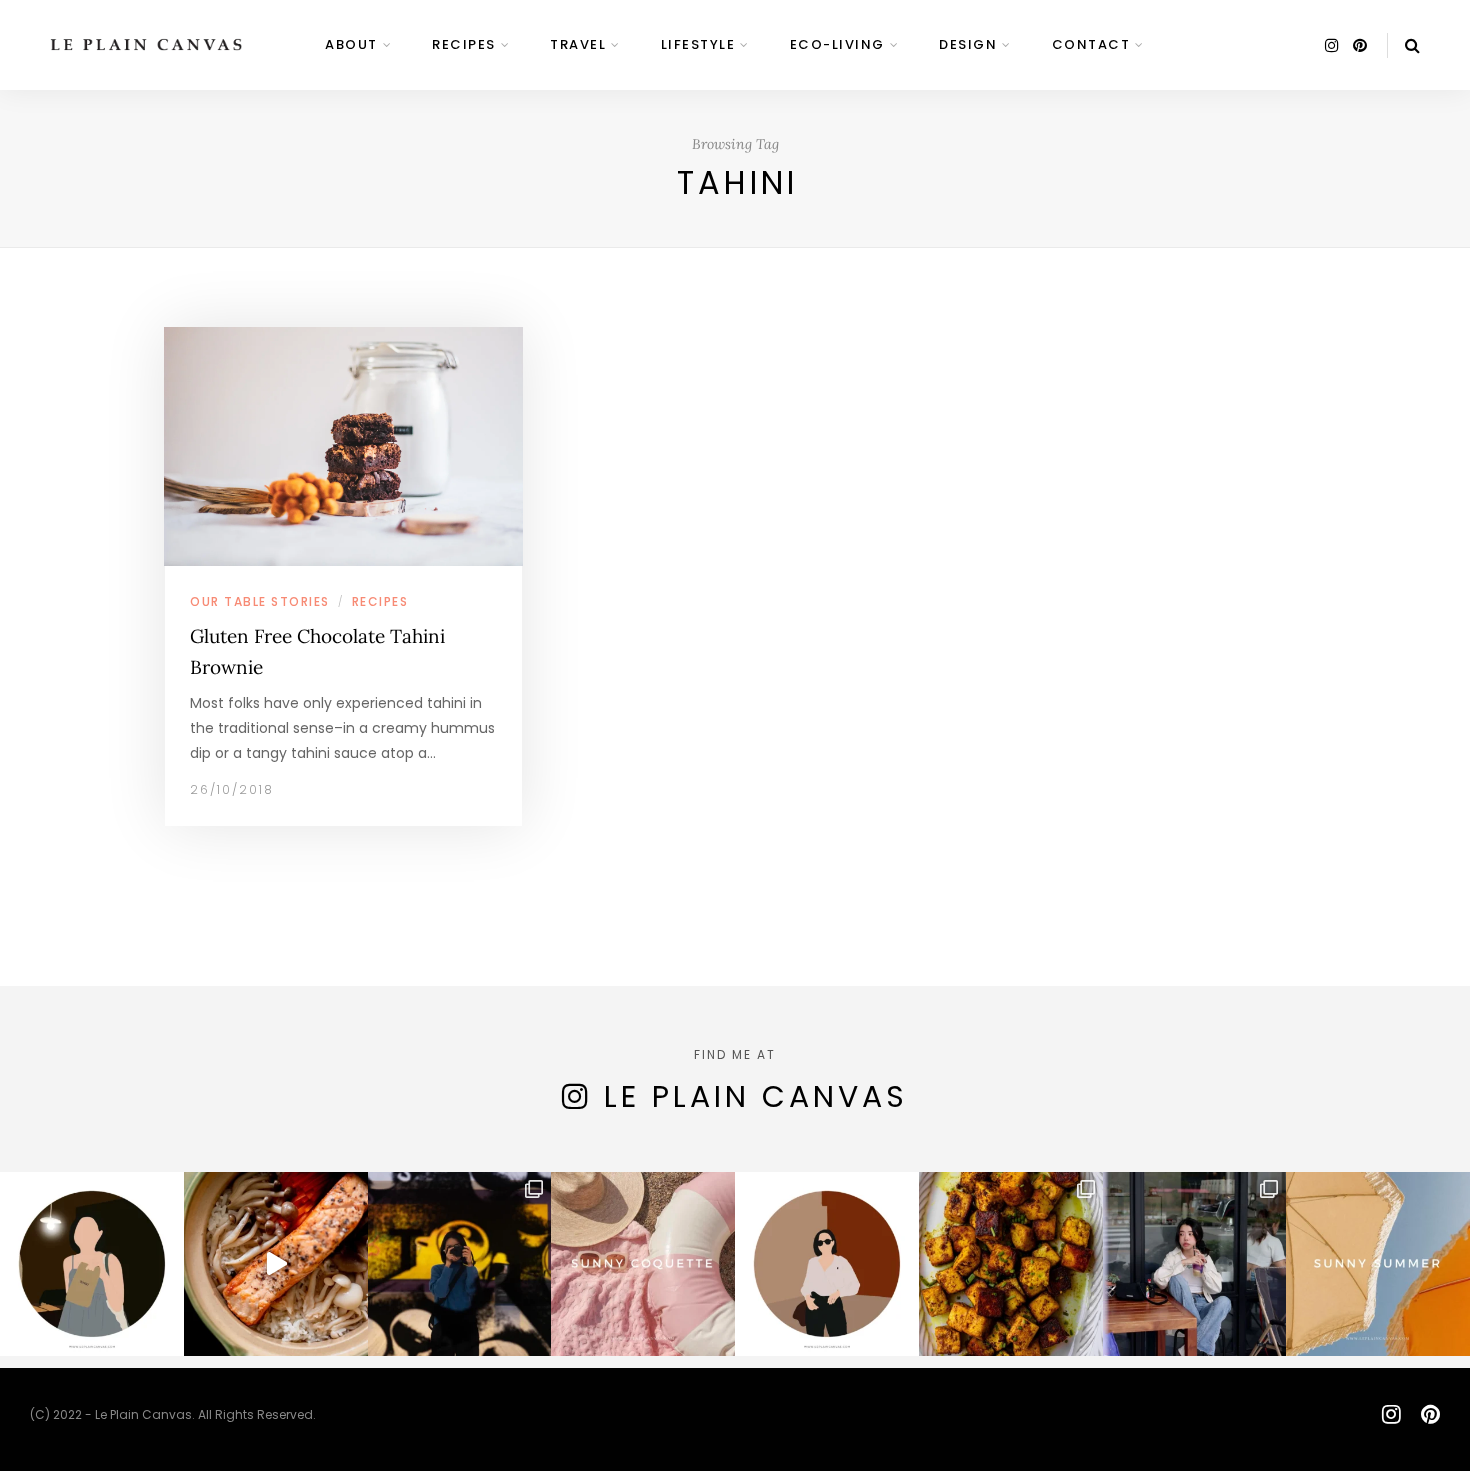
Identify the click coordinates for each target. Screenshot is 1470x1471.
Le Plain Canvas (756, 1096)
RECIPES (380, 601)
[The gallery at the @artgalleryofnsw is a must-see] (460, 1264)
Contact (1091, 44)
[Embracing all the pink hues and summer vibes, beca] (643, 1264)
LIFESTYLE (698, 44)
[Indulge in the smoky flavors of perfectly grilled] (1011, 1264)
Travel (578, 44)
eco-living (837, 44)
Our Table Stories (260, 601)
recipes (464, 44)
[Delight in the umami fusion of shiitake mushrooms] (276, 1264)
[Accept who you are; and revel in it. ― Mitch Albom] (827, 1264)
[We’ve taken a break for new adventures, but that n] (1195, 1264)
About (351, 44)
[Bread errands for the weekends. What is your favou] (92, 1264)
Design (968, 44)
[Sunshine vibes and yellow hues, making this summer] (1378, 1264)
